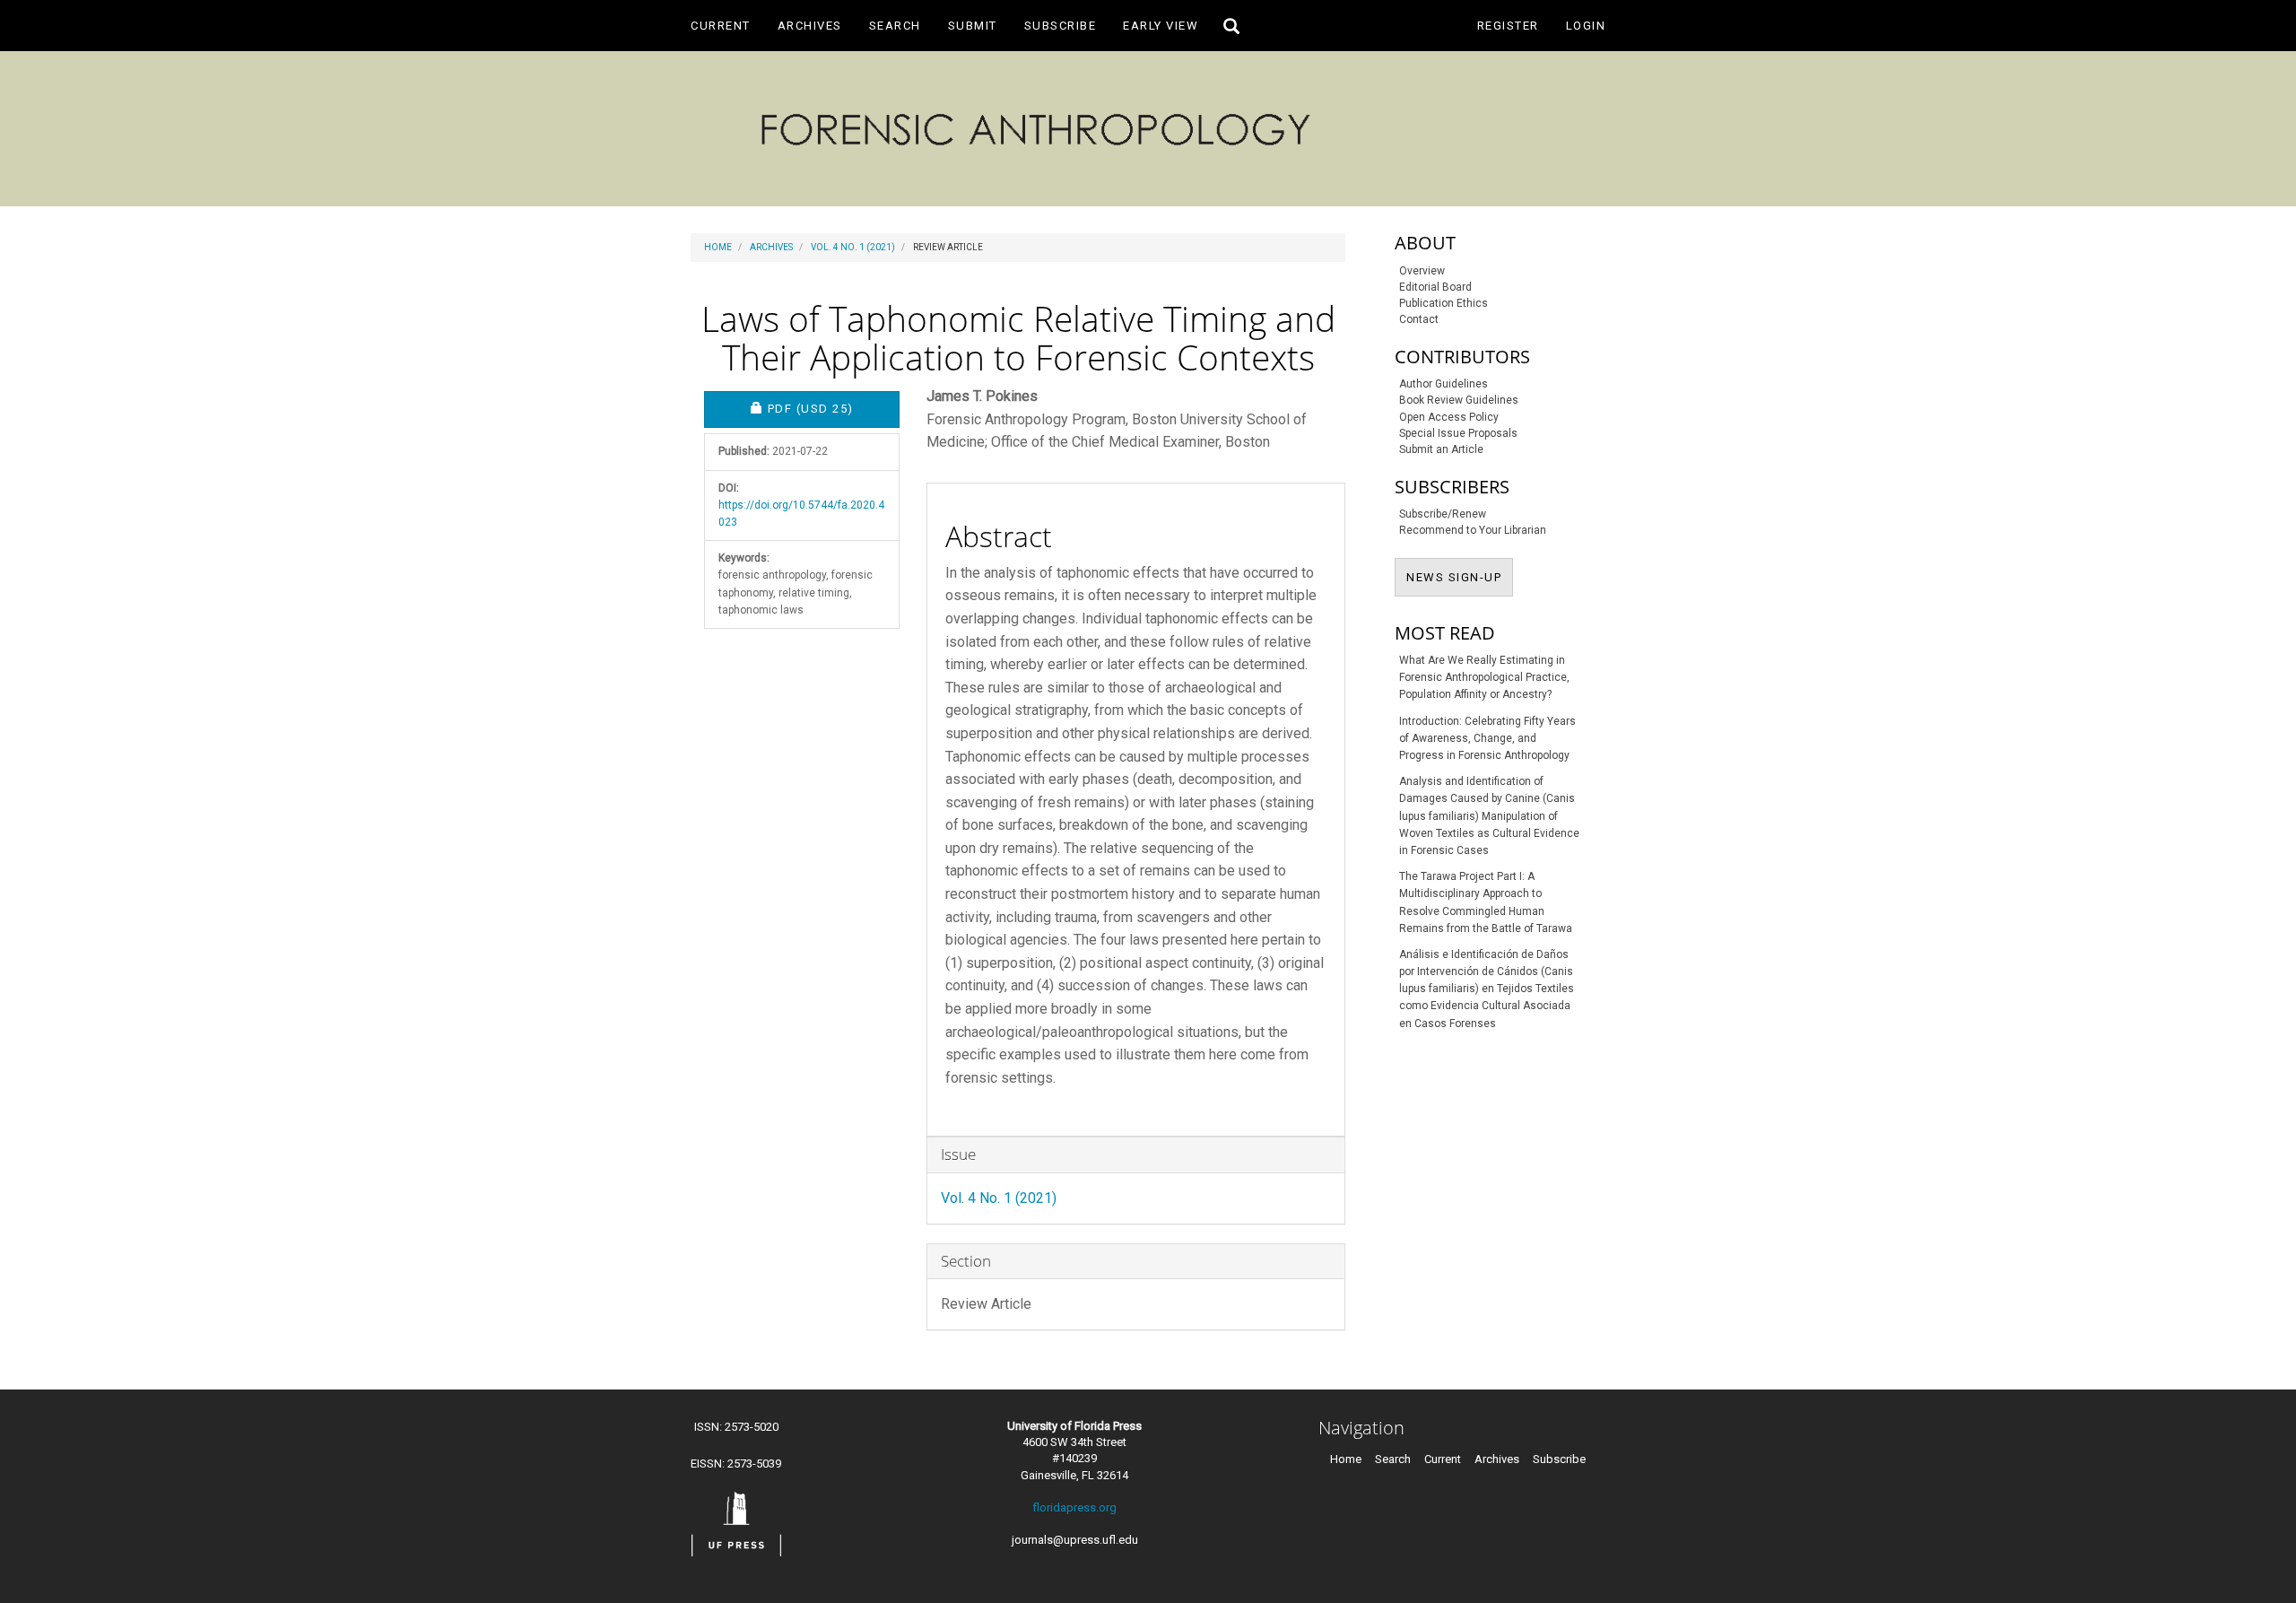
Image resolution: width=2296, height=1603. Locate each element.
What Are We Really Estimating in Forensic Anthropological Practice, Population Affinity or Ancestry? (1484, 677)
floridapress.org (1074, 1507)
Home (718, 247)
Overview (1422, 271)
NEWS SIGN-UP (1460, 577)
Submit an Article (1441, 449)
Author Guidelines (1444, 384)
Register (1508, 26)
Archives (810, 26)
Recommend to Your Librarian (1473, 530)
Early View (1161, 26)
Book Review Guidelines (1459, 400)
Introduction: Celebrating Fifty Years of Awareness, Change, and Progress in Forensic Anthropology (1487, 738)
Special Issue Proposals (1458, 433)
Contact (1419, 319)
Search (895, 26)
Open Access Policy (1449, 417)
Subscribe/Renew (1443, 514)
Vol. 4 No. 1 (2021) (853, 247)
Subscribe (1061, 26)
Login (1586, 26)
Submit (973, 26)
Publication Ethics (1444, 303)
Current (721, 26)
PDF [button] (833, 408)
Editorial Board (1435, 287)
